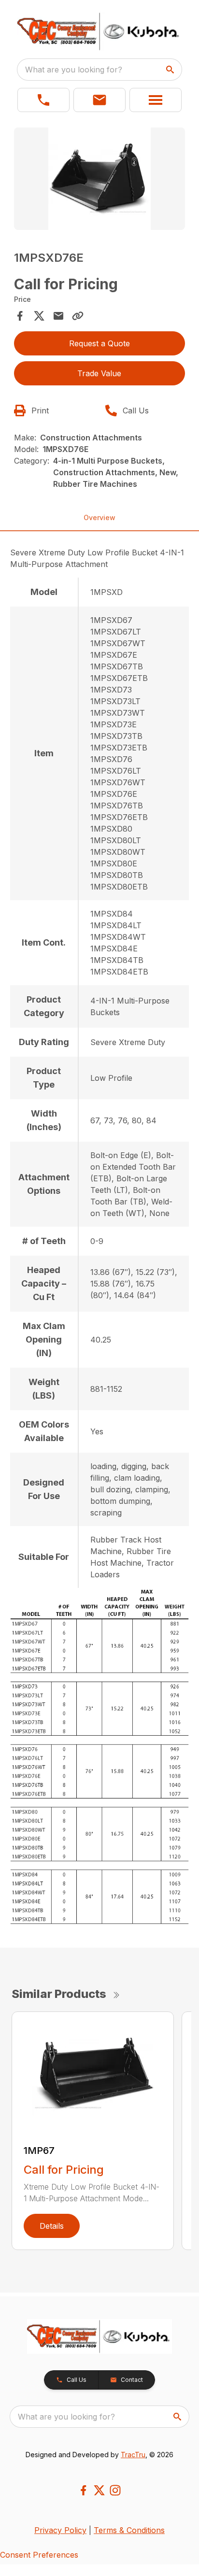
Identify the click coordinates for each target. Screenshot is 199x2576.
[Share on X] (39, 316)
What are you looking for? (74, 70)
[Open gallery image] (100, 179)
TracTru (133, 2455)
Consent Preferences (39, 2555)
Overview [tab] (99, 517)
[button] (43, 100)
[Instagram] (115, 2490)
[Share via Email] (58, 316)
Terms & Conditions (129, 2530)
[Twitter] (99, 2490)
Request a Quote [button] (99, 343)
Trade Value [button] (99, 373)
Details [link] (52, 2226)
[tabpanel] (100, 180)
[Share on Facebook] (20, 316)
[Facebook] (83, 2490)
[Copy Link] (78, 316)
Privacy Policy (60, 2530)
